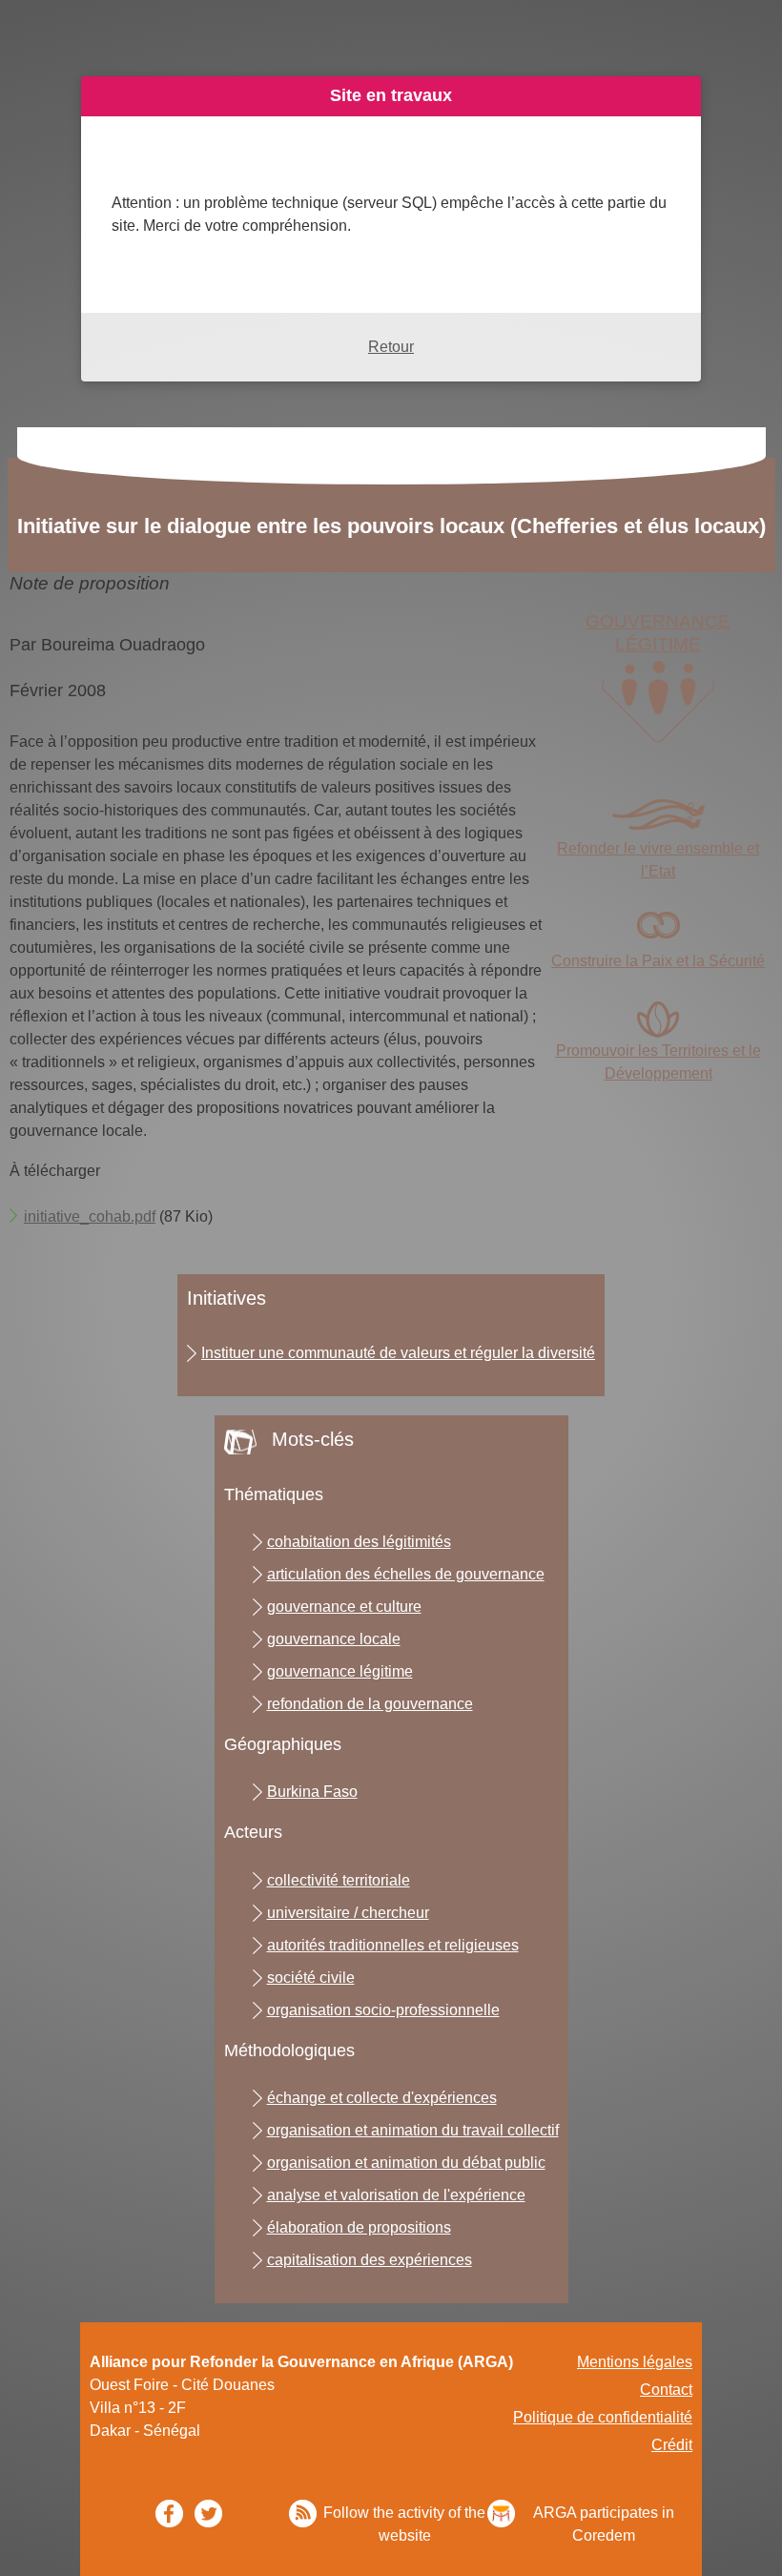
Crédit (672, 2445)
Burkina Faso (312, 1792)
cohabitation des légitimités (359, 1542)
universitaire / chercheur (348, 1913)
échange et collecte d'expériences (382, 2098)
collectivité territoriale (339, 1880)
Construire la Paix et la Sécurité (658, 961)
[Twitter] (208, 2514)
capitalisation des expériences (370, 2260)
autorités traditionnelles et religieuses (393, 1945)
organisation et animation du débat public (406, 2163)
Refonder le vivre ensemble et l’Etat (658, 860)
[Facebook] (169, 2514)
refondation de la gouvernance (370, 1704)
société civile (311, 1978)
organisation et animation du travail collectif (413, 2130)
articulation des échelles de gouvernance (406, 1574)
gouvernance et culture (344, 1607)
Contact (666, 2390)
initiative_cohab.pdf (90, 1216)
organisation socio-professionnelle (383, 2010)
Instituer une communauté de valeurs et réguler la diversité (398, 1353)
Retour (391, 347)
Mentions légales (635, 2362)
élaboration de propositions (359, 2227)
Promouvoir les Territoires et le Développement (659, 1062)
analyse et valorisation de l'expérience (396, 2195)
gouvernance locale (334, 1639)
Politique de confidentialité (603, 2417)
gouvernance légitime (340, 1671)
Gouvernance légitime (658, 633)
